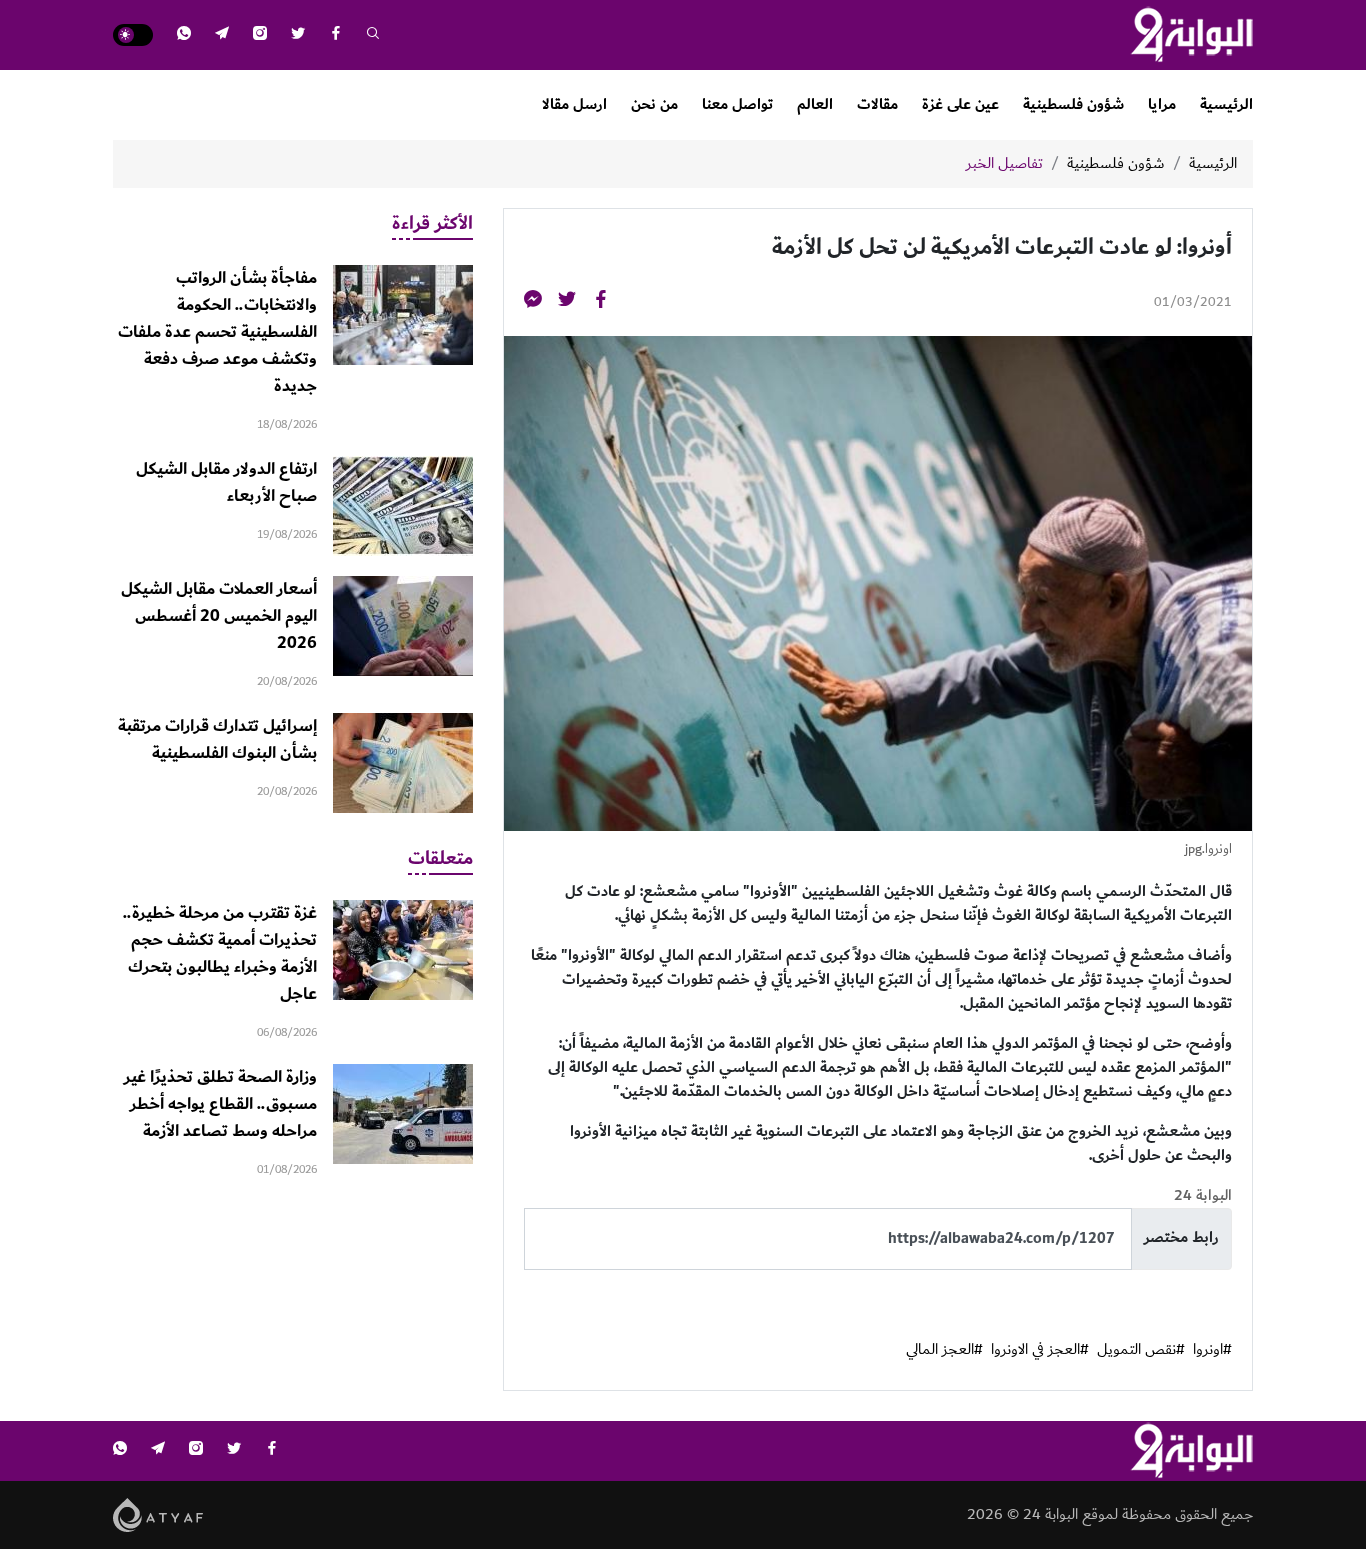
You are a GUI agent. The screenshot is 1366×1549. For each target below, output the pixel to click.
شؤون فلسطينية (1073, 104)
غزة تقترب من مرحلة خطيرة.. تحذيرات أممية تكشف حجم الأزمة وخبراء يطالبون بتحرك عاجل (220, 953)
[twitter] (298, 35)
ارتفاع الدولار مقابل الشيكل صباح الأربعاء (226, 482)
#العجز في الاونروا (1040, 1350)
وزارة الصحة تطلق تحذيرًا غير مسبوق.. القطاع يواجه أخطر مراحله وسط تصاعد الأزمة (220, 1104)
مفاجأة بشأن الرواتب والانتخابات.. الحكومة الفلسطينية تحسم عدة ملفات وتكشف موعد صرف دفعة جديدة (217, 332)
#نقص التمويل (1141, 1350)
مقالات (877, 104)
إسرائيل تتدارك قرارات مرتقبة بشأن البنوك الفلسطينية (217, 739)
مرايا (1162, 104)
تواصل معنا (737, 104)
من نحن (654, 104)
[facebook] (336, 35)
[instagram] (260, 35)
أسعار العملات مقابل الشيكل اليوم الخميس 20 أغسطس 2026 (219, 616)
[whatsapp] (184, 35)
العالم (815, 104)
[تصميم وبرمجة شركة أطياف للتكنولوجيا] (158, 1513)
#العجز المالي (944, 1350)
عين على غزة (960, 104)
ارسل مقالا (574, 104)
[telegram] (222, 35)
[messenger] (533, 302)
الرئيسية (1226, 104)
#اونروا (1212, 1350)
